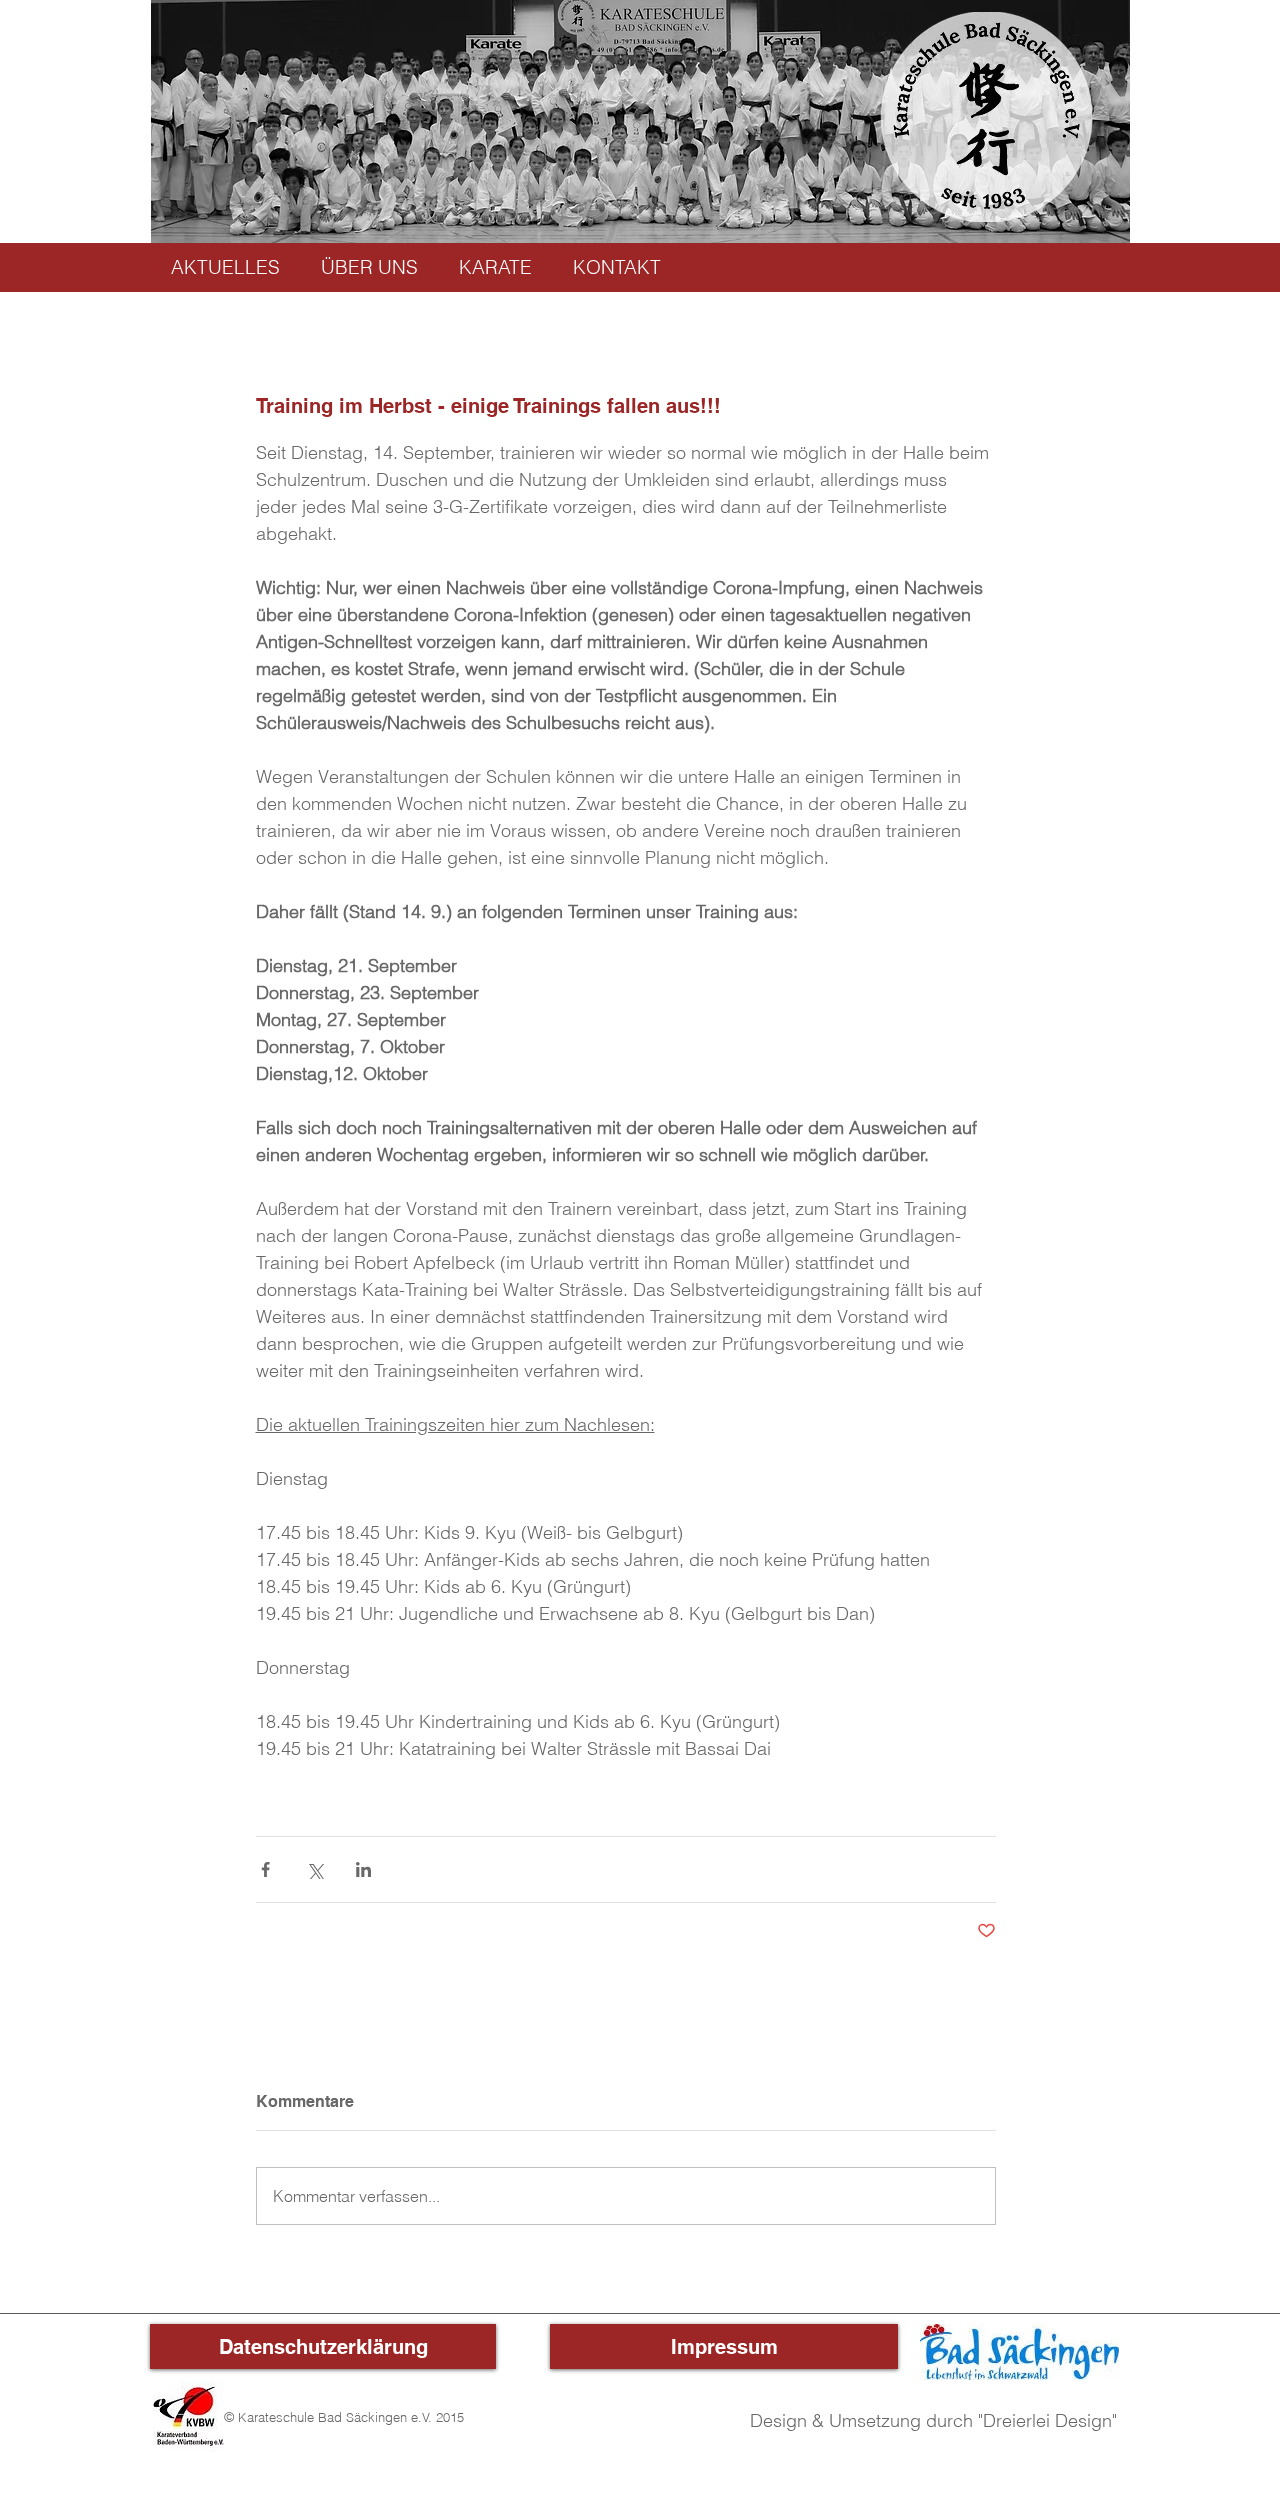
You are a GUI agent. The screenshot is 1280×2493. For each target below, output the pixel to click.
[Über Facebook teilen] (265, 1869)
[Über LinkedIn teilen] (363, 1869)
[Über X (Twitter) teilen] (314, 1869)
